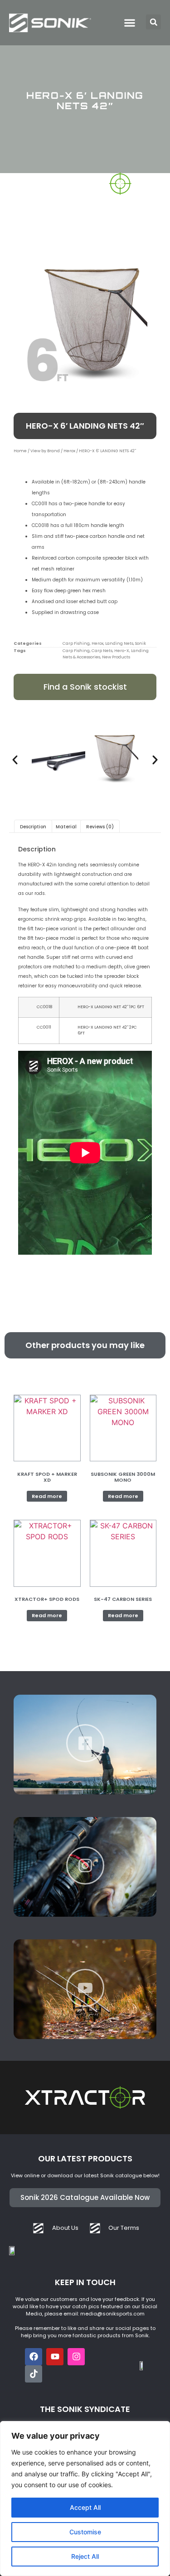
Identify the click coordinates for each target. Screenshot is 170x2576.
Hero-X (122, 651)
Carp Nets (102, 651)
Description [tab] (33, 827)
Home (20, 451)
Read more (47, 1496)
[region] (85, 2499)
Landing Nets (119, 643)
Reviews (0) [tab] (100, 827)
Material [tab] (66, 827)
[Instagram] (76, 2357)
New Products (116, 657)
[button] (153, 22)
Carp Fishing (76, 643)
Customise (85, 2532)
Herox (69, 451)
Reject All (85, 2556)
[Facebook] (34, 2357)
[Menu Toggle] (130, 23)
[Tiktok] (34, 2374)
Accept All (85, 2507)
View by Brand (45, 451)
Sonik (141, 643)
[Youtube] (55, 2357)
